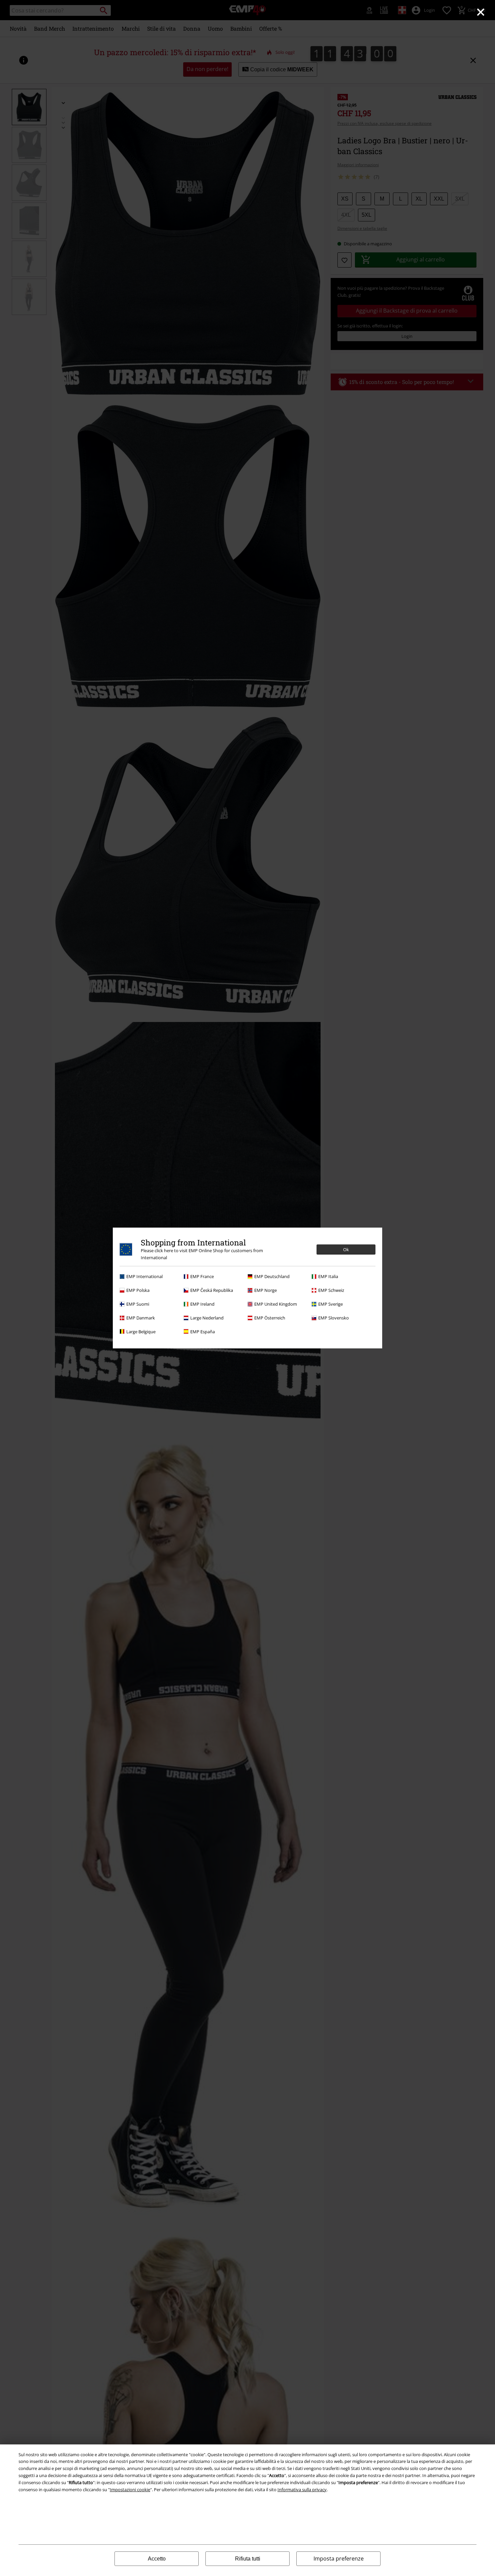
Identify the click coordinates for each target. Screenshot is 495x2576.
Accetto (157, 2559)
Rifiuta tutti (248, 2559)
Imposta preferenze (339, 2559)
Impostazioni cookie (130, 2490)
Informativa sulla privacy (302, 2490)
